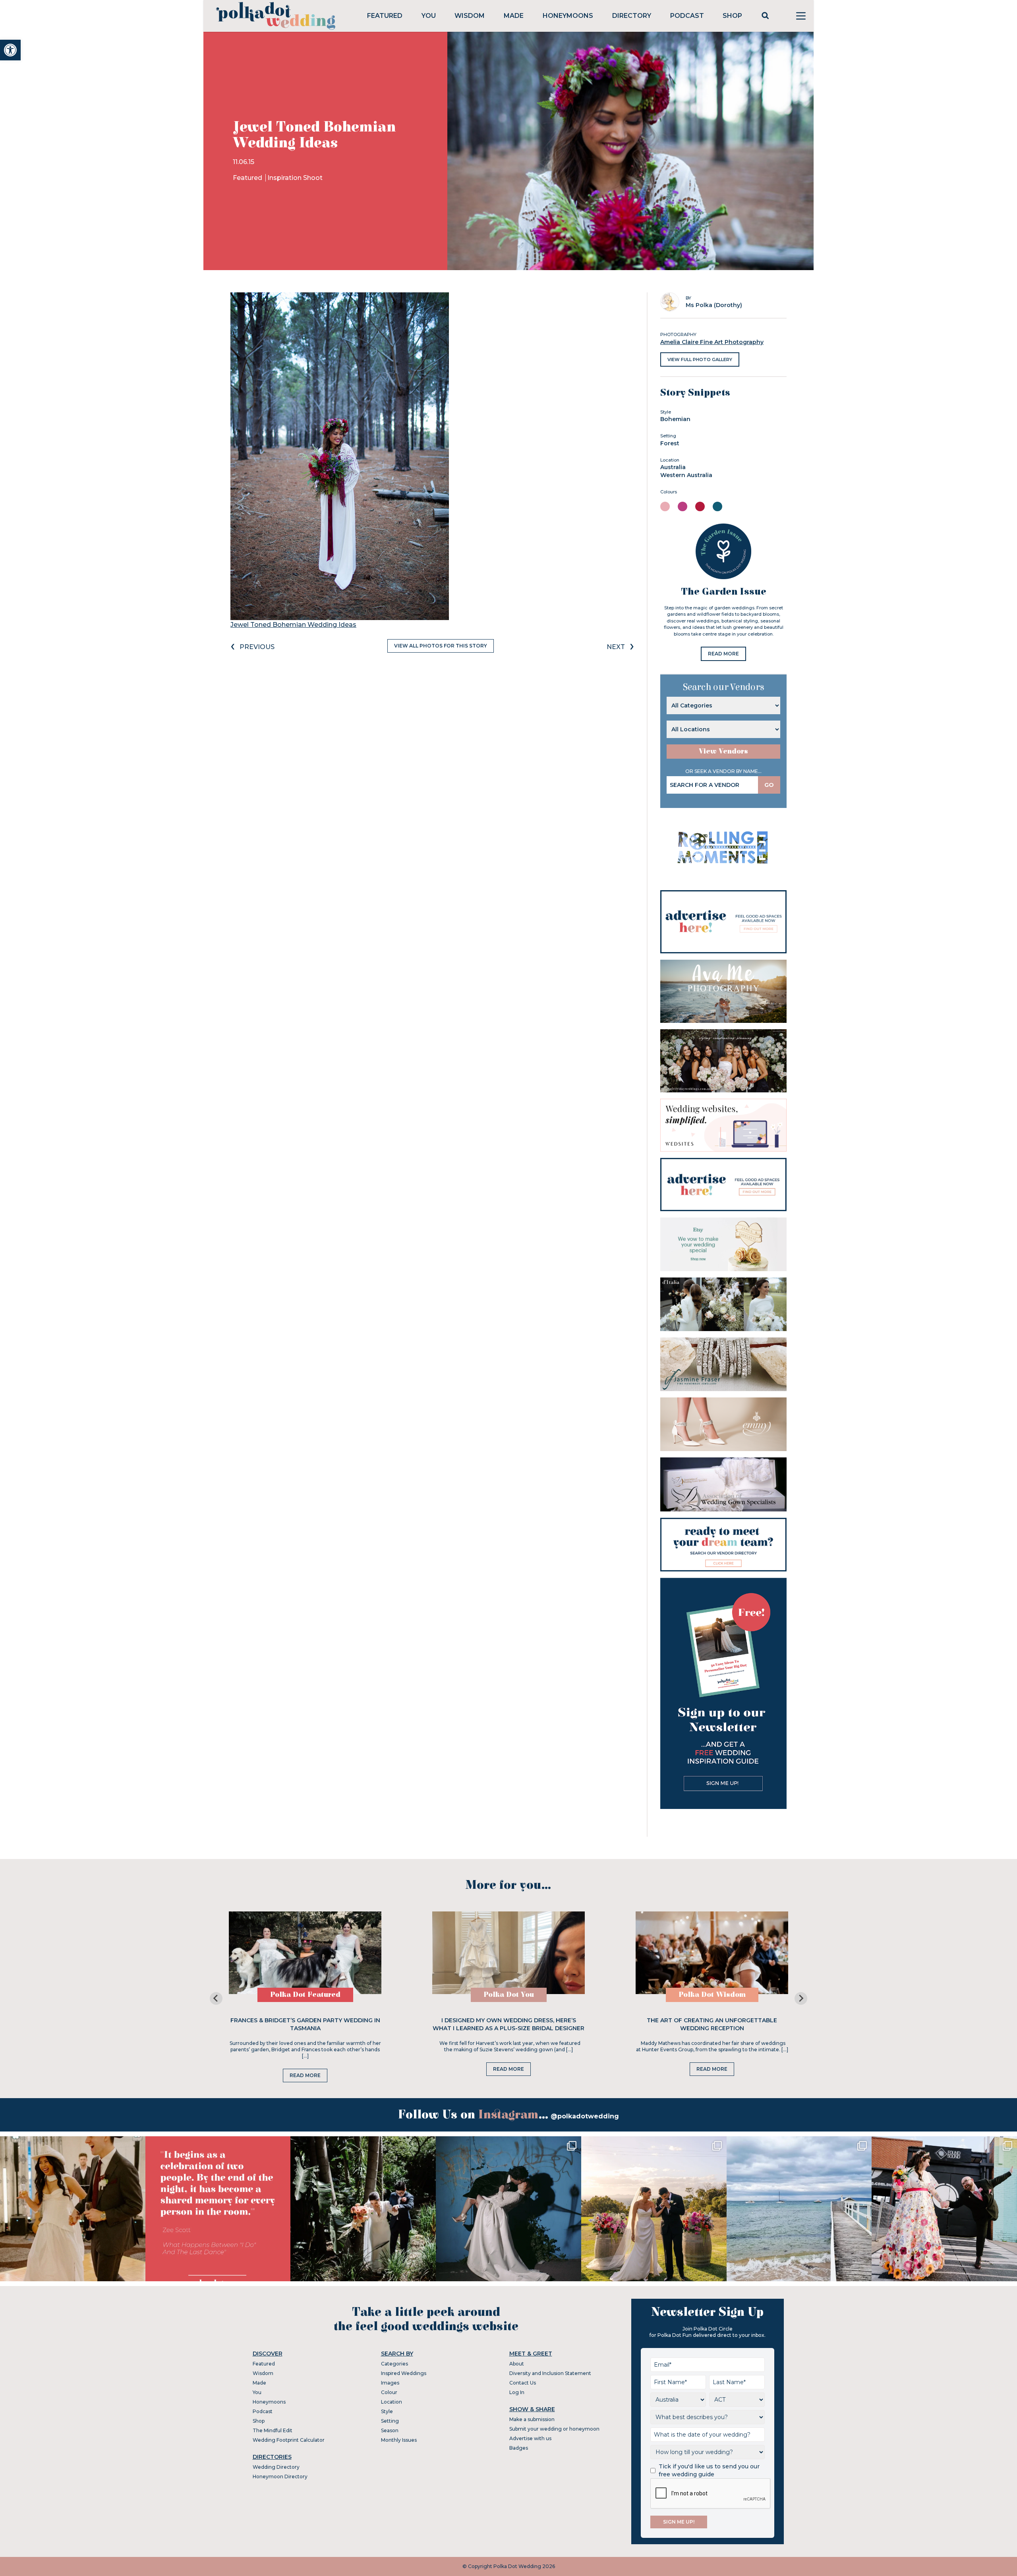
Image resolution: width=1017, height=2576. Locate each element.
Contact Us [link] (523, 2383)
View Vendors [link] (723, 751)
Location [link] (392, 2402)
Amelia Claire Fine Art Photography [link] (712, 342)
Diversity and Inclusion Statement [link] (550, 2373)
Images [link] (390, 2383)
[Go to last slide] (216, 1998)
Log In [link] (517, 2392)
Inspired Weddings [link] (404, 2373)
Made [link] (514, 16)
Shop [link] (732, 16)
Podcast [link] (687, 16)
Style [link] (387, 2411)
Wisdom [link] (470, 16)
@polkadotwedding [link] (585, 2116)
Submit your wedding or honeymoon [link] (554, 2429)
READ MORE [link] (723, 654)
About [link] (517, 2364)
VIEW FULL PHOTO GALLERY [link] (700, 359)
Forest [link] (670, 443)
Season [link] (390, 2430)
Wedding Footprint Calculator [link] (289, 2440)
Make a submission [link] (532, 2419)
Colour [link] (389, 2392)
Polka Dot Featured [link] (305, 1995)
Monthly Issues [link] (399, 2440)
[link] (10, 50)
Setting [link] (390, 2421)
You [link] (429, 16)
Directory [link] (632, 16)
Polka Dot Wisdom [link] (712, 1995)
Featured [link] (385, 16)
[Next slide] (801, 1998)
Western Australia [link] (686, 475)
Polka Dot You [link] (509, 1995)
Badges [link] (519, 2448)
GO (769, 785)
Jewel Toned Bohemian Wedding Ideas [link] (293, 625)
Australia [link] (673, 467)
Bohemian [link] (675, 419)
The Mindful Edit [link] (273, 2430)
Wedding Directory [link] (276, 2467)
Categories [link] (394, 2364)
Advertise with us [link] (530, 2438)
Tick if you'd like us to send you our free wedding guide (709, 2470)
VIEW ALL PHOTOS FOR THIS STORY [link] (441, 646)
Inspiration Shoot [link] (295, 178)
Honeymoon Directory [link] (280, 2476)
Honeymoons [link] (568, 16)
